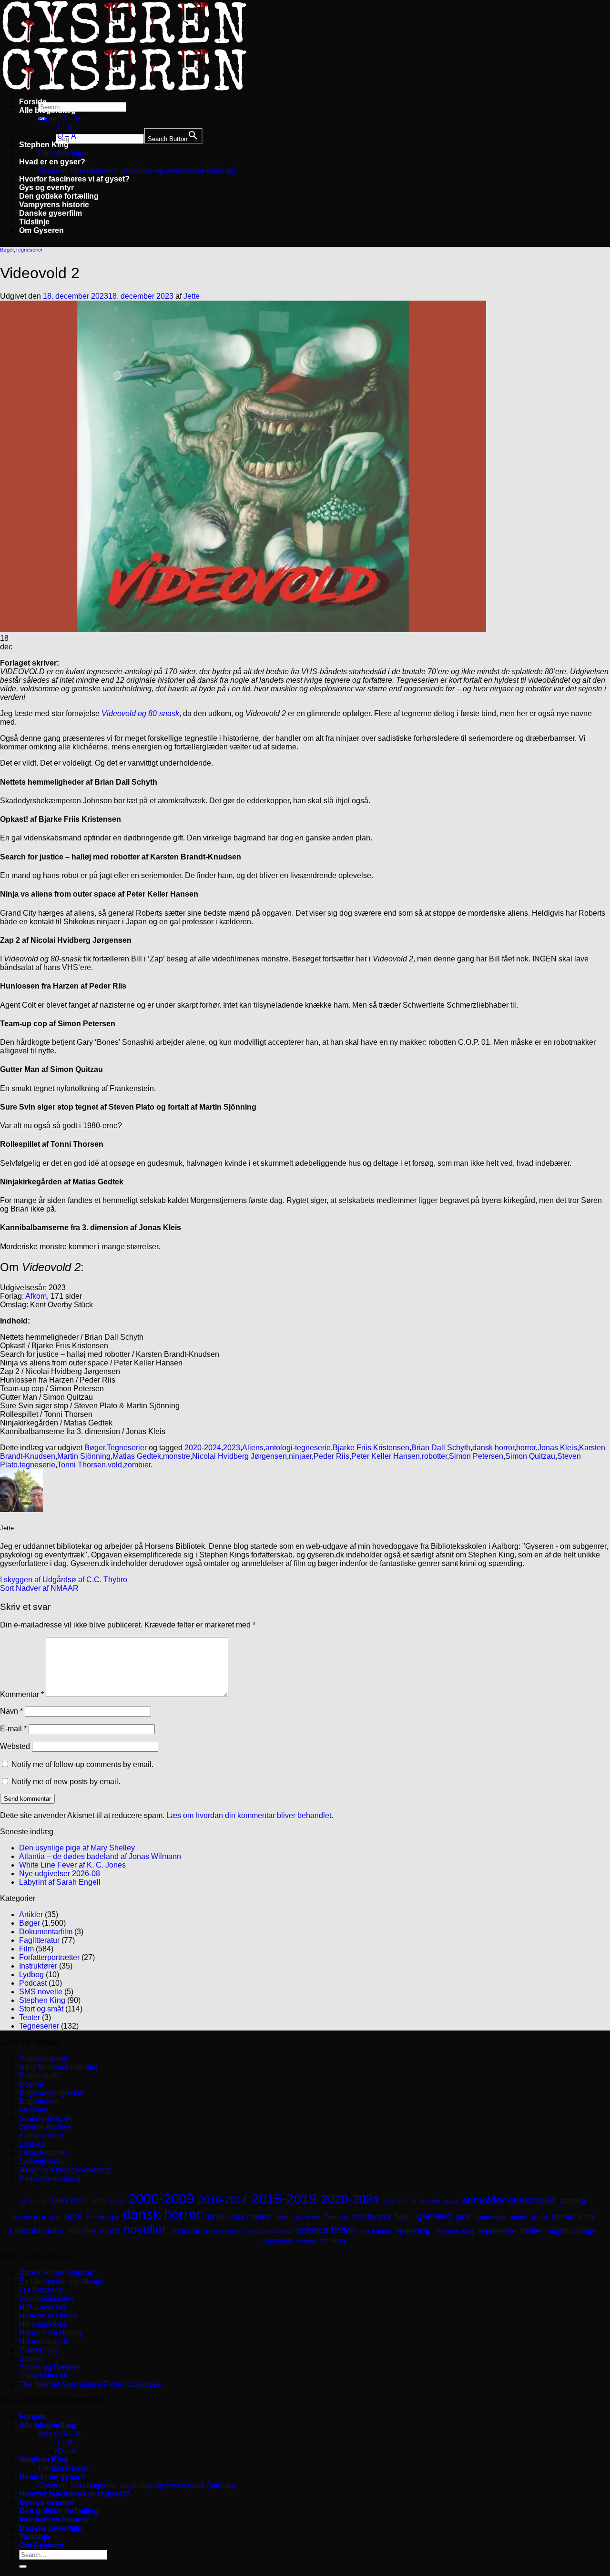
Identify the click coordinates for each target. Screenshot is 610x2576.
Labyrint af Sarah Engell (60, 1882)
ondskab (185, 2231)
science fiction (326, 2230)
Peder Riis (331, 1456)
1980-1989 (68, 2201)
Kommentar (22, 1694)
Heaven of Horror (48, 2316)
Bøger (7, 250)
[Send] (23, 2566)
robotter (434, 1456)
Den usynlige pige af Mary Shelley (77, 1848)
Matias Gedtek (137, 1456)
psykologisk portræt (269, 2232)
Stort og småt (41, 2009)
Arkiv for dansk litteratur (59, 2067)
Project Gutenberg (50, 2178)
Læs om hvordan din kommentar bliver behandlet (249, 1815)
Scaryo (31, 2359)
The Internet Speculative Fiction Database (90, 2384)
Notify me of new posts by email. (66, 1782)
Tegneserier (29, 250)
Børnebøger (102, 2217)
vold (115, 1465)
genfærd (434, 2216)
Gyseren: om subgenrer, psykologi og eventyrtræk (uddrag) (137, 170)
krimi (587, 2217)
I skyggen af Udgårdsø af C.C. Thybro (64, 1580)
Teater (30, 2017)
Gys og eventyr (46, 187)
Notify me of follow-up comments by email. (82, 1764)
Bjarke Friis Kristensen (371, 1448)
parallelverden (223, 2232)
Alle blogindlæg (47, 110)
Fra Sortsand (41, 2290)
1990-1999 (107, 2201)
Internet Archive (45, 2127)
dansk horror (493, 1448)
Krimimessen (41, 2136)
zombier (137, 1465)
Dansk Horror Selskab (56, 2273)
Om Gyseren (41, 230)
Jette (192, 296)
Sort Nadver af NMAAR (39, 1588)
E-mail (13, 1729)
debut (282, 2217)
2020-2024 (203, 1448)
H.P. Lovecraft (42, 2307)
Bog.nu (31, 2084)
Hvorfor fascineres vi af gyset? (74, 179)
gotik (463, 2217)
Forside (33, 102)
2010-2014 (223, 2200)
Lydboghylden (43, 2161)
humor (563, 2217)
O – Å (67, 136)
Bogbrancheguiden (51, 2093)
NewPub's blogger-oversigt (65, 2170)
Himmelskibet (42, 2324)
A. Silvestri (426, 2202)
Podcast (33, 1983)
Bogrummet (39, 2101)
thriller (532, 2231)
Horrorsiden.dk (44, 2341)
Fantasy (337, 2217)
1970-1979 (33, 2202)
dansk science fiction (238, 2217)
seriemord (376, 2231)
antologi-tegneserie (298, 1448)
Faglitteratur (39, 1940)
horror (526, 1448)
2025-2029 (396, 2202)
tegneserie (37, 1465)
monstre (177, 1456)
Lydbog (31, 1975)
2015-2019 (284, 2199)
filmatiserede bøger (383, 2217)
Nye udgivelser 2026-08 (60, 1874)
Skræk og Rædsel (50, 2367)
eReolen (34, 2110)
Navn (11, 1711)
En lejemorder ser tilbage (61, 2281)
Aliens (253, 1448)
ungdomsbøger (573, 2231)
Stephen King (44, 145)
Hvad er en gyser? (52, 162)
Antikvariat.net (43, 2058)
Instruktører (38, 1966)
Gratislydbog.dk (46, 2118)
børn (73, 2216)
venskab (306, 2241)
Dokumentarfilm (46, 1932)
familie (313, 2217)
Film (26, 1949)
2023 (232, 1448)
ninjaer (300, 1456)
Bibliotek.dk (39, 2076)
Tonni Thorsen (81, 1465)
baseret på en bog (36, 2217)
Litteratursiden (43, 2153)
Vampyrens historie (54, 205)
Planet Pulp (39, 2350)
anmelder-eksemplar (509, 2200)
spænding (413, 2231)
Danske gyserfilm (51, 213)
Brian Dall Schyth (441, 1448)
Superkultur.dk (43, 2376)
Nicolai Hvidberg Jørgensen (239, 1456)
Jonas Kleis (557, 1448)
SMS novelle (41, 1992)
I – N (65, 127)
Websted (15, 1746)
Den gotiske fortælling (59, 196)
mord (109, 2231)
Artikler (31, 1914)
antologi (574, 2201)
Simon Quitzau (530, 1456)
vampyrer (277, 2241)
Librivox (32, 2144)
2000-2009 (161, 2198)
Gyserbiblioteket (46, 2298)
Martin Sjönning (84, 1456)
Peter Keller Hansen (386, 1456)
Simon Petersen (476, 1456)
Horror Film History (51, 2333)
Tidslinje (34, 222)
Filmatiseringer (63, 153)
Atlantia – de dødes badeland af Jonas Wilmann (100, 1856)
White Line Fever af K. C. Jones (72, 1865)
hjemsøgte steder (501, 2217)
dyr (298, 2217)
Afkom (36, 1296)
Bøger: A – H (60, 119)
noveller (145, 2229)
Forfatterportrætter (49, 1957)
